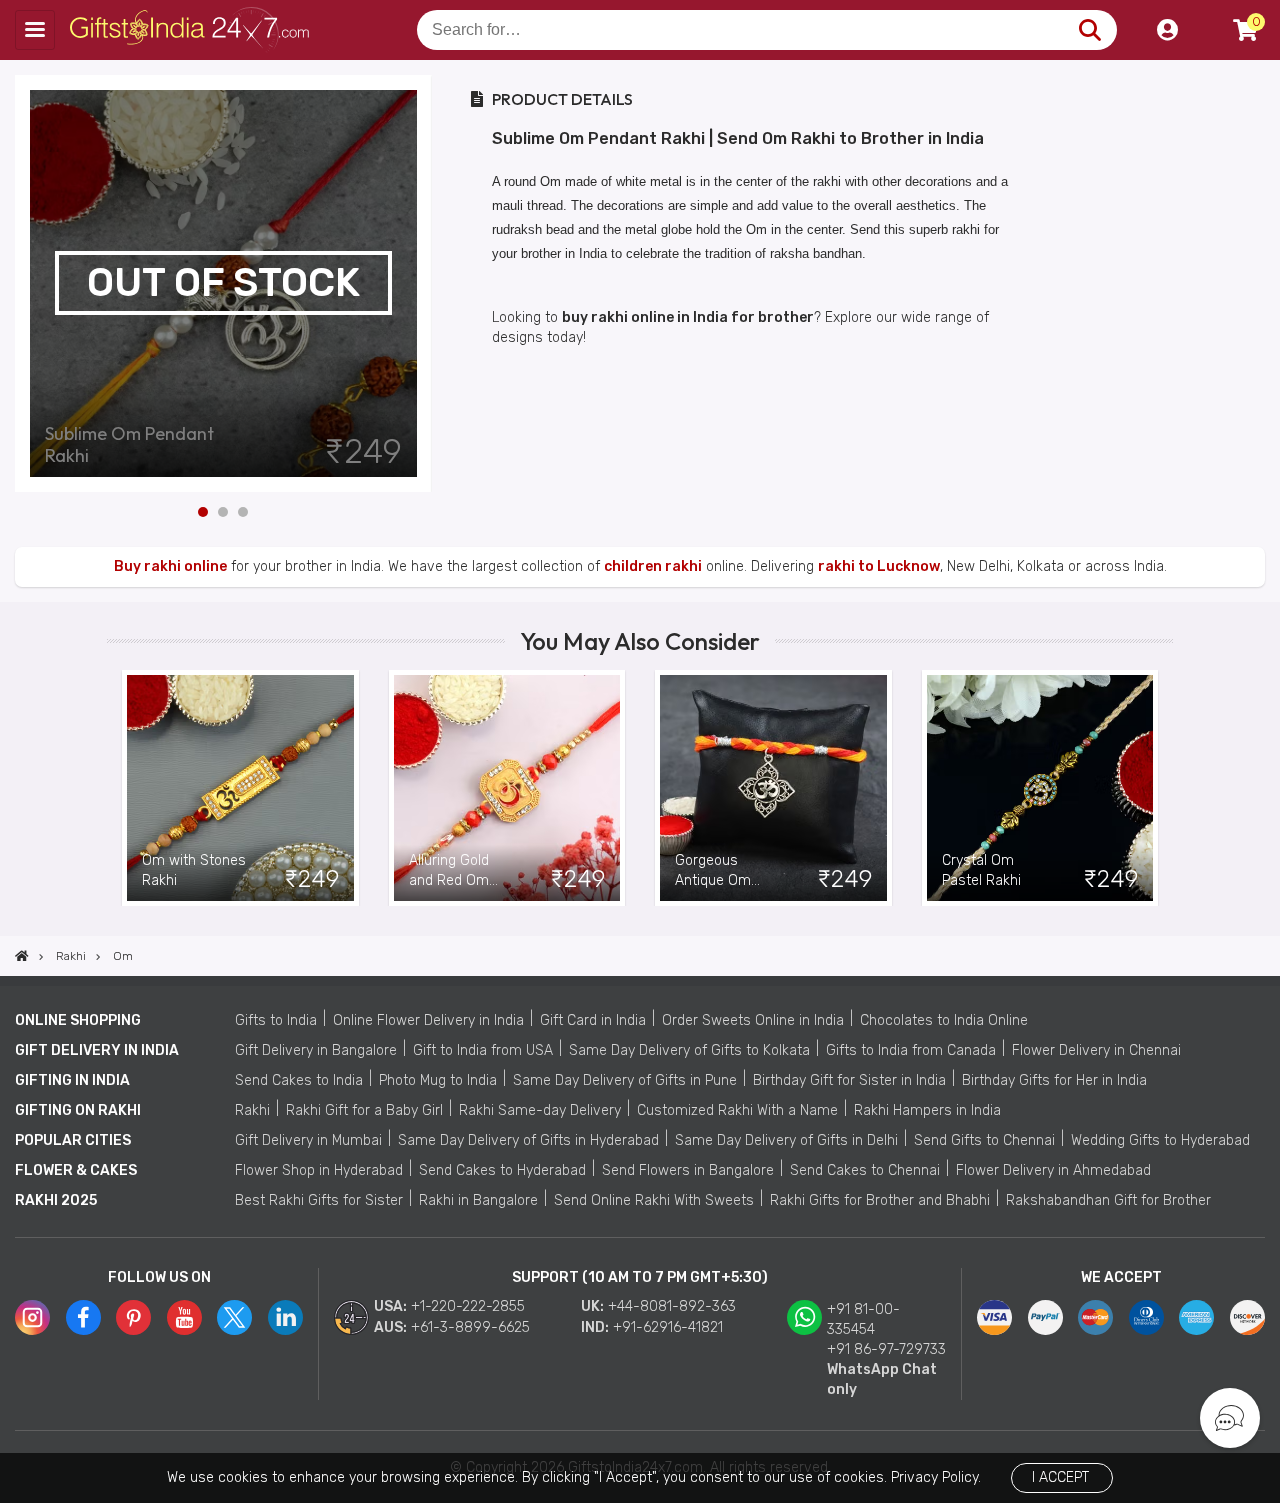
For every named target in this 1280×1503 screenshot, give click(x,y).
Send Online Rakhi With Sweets (654, 1200)
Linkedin (285, 1317)
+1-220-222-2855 (468, 1306)
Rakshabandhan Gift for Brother (1108, 1200)
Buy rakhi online (170, 566)
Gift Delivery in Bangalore (316, 1050)
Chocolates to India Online (944, 1020)
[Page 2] (223, 512)
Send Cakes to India (299, 1080)
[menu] (35, 30)
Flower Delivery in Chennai (1096, 1050)
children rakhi (653, 566)
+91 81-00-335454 (863, 1319)
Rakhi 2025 (56, 1200)
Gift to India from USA (483, 1050)
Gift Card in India (593, 1020)
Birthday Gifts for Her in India (1054, 1080)
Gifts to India (276, 1020)
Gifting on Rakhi (78, 1110)
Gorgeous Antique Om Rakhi (713, 871)
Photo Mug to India (438, 1080)
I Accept (1060, 1477)
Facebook (83, 1317)
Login (1167, 30)
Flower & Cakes (76, 1170)
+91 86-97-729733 (886, 1349)
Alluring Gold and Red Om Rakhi (449, 871)
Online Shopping (78, 1020)
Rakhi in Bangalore (478, 1200)
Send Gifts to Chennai (984, 1140)
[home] (22, 956)
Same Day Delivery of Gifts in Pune (625, 1080)
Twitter (234, 1317)
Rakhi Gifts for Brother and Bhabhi (880, 1200)
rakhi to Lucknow (879, 566)
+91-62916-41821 (668, 1327)
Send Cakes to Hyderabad (502, 1170)
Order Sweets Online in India (753, 1020)
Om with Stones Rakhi (194, 870)
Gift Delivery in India (97, 1050)
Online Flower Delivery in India (428, 1020)
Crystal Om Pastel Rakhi (981, 870)
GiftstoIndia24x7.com (191, 30)
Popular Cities (73, 1140)
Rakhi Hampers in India (927, 1110)
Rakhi (252, 1110)
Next (417, 283)
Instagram (32, 1317)
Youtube (184, 1317)
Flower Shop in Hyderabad (319, 1170)
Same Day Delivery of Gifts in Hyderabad (528, 1140)
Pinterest (133, 1317)
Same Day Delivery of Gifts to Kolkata (689, 1050)
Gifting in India (72, 1080)
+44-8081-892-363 (672, 1306)
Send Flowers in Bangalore (688, 1170)
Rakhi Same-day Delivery (540, 1110)
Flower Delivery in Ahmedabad (1053, 1170)
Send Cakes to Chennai (865, 1170)
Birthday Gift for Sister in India (849, 1080)
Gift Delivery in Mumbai (308, 1140)
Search (1089, 30)
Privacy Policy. (936, 1477)
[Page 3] (243, 512)
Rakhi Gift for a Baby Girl (364, 1110)
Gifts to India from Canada (911, 1050)
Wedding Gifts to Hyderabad (1160, 1140)
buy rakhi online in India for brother (688, 317)
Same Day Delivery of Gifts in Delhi (786, 1140)
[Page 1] (203, 512)
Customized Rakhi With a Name (737, 1110)
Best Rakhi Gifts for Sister (319, 1200)
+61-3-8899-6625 (470, 1327)
